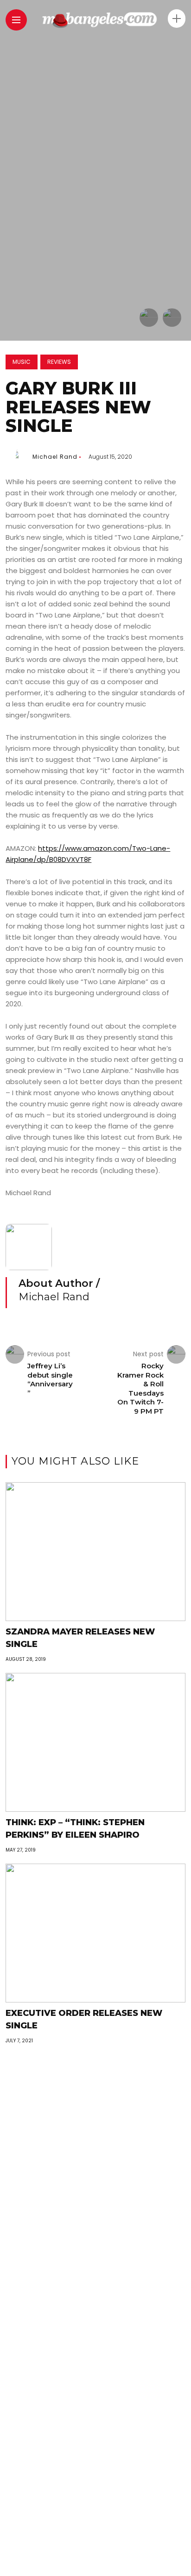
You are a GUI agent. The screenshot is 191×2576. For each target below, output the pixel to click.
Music (22, 362)
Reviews (59, 362)
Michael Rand (55, 457)
